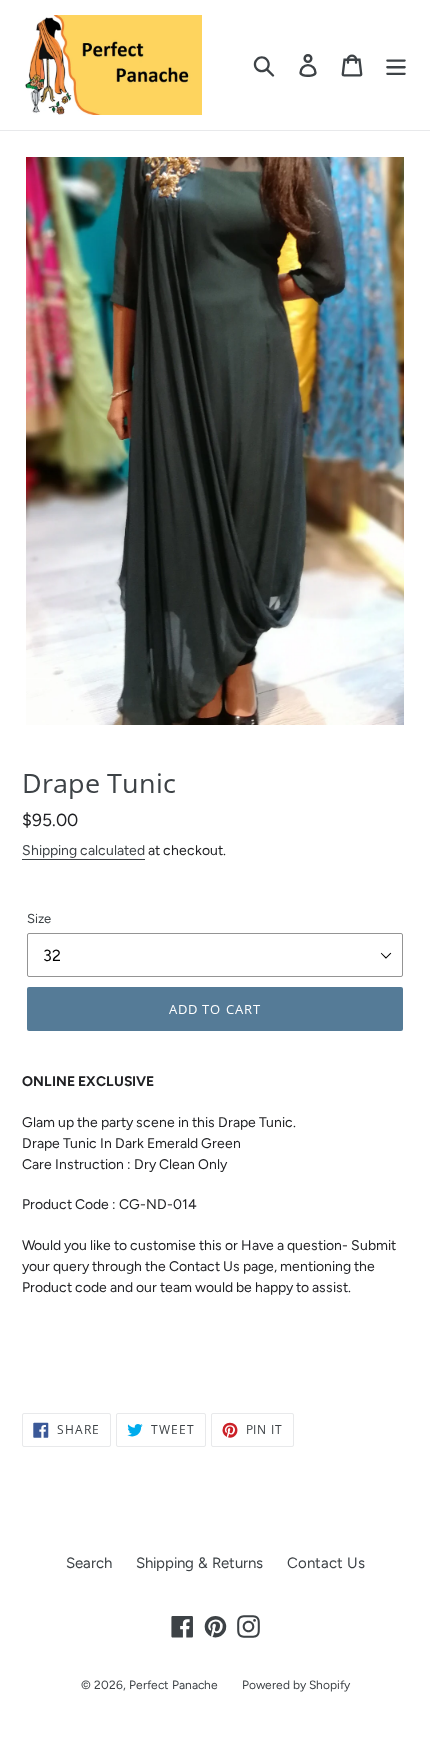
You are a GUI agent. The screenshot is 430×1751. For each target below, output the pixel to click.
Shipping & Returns (199, 1563)
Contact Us (326, 1563)
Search (89, 1563)
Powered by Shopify (296, 1685)
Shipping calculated (83, 850)
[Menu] (396, 65)
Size (39, 918)
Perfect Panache (173, 1685)
